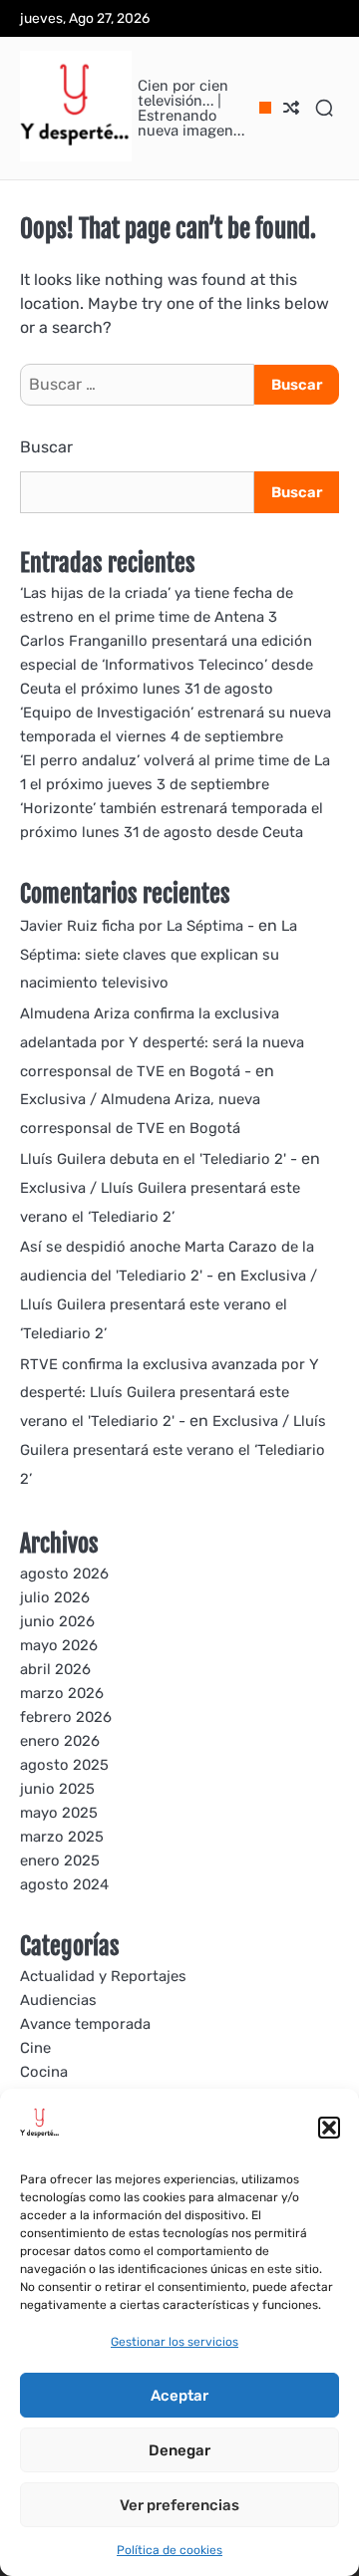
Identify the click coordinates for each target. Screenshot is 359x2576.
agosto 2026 (64, 1574)
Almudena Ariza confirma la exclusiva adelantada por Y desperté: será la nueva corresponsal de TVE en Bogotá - (162, 1042)
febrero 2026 (66, 1717)
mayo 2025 (59, 1813)
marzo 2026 (62, 1693)
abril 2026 (55, 1669)
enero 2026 (60, 1741)
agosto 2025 (64, 1765)
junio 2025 (57, 1789)
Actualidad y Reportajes (103, 1976)
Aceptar (179, 2396)
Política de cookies (170, 2550)
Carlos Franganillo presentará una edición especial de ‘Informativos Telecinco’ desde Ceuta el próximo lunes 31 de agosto (167, 665)
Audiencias (58, 2000)
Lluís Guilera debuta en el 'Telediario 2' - (159, 1159)
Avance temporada (85, 2024)
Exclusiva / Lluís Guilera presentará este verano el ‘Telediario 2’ (169, 1304)
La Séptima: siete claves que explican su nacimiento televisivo (159, 955)
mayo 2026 (59, 1645)
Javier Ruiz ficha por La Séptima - (137, 926)
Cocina (44, 2072)
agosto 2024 (64, 1884)
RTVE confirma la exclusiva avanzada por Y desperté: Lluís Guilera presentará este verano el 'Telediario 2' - (170, 1393)
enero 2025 (60, 1860)
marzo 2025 (62, 1837)
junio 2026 (57, 1621)
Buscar (46, 447)
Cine (35, 2048)
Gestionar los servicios (175, 2342)
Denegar (179, 2450)
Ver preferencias (179, 2505)
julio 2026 (55, 1597)
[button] (329, 2128)
